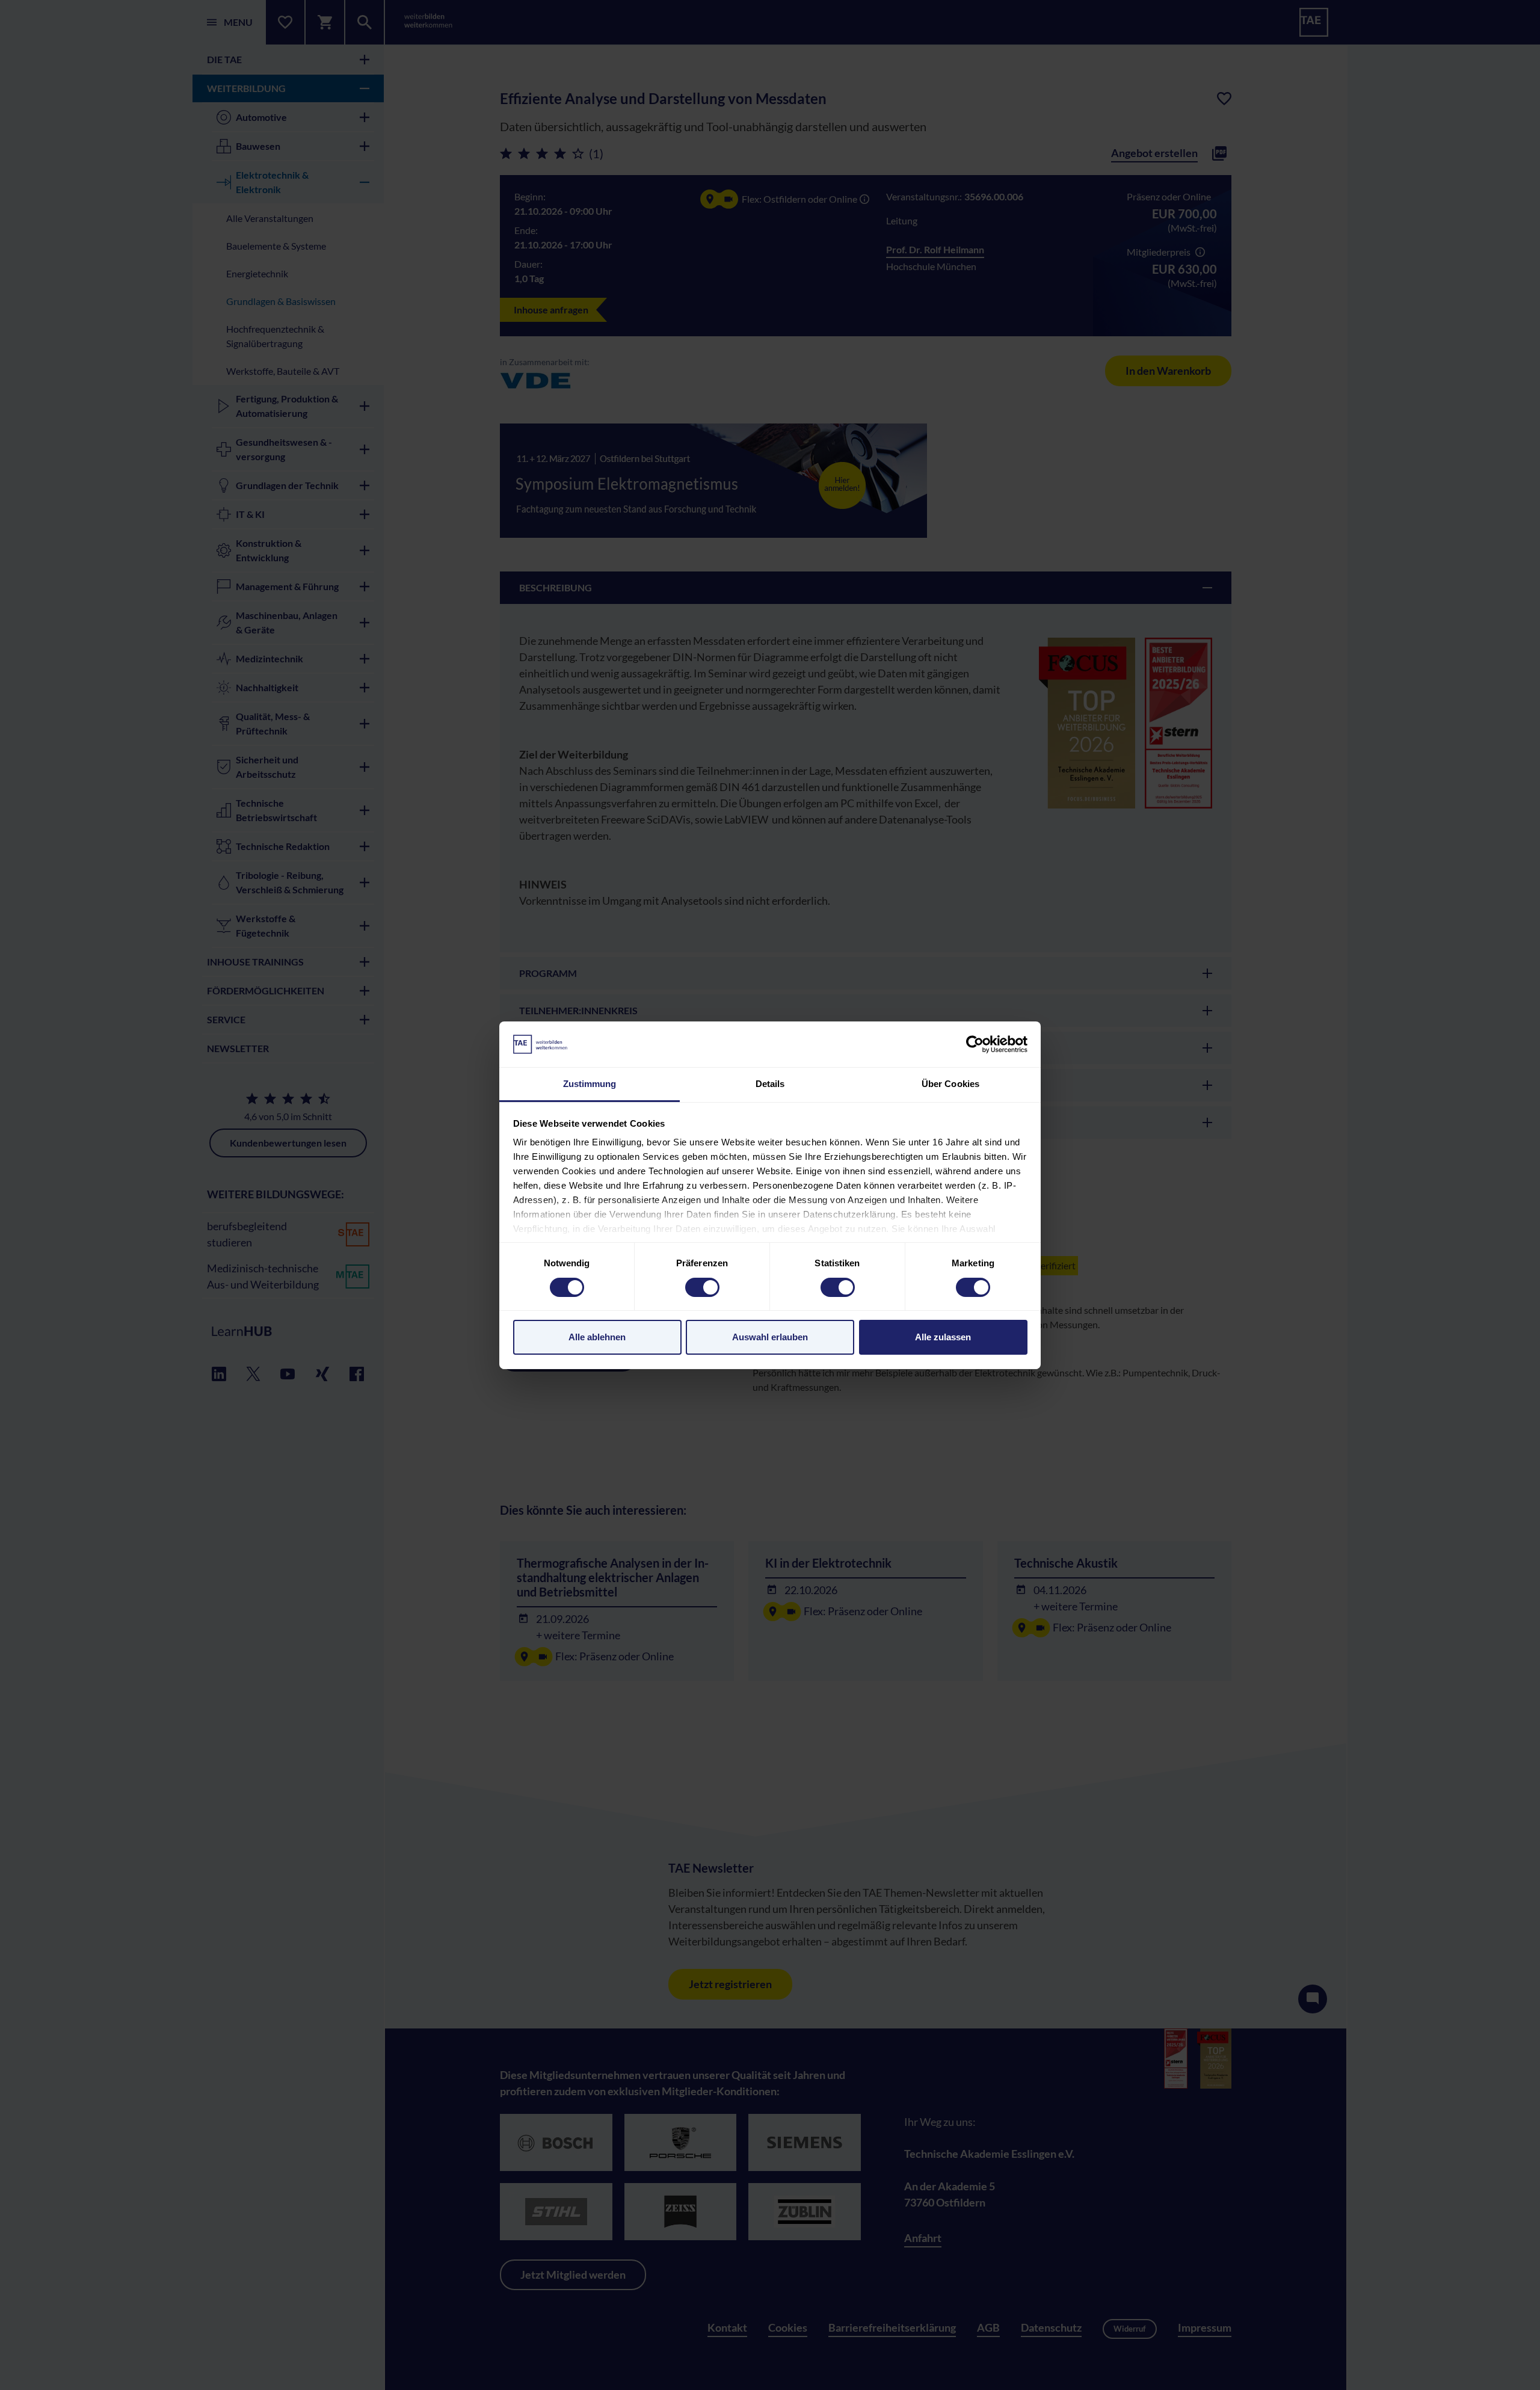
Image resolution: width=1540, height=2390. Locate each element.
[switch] (702, 1287)
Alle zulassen (943, 1337)
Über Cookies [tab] (950, 1084)
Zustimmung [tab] (590, 1084)
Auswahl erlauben (770, 1337)
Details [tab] (770, 1084)
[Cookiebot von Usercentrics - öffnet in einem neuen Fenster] (975, 1044)
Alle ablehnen (597, 1337)
